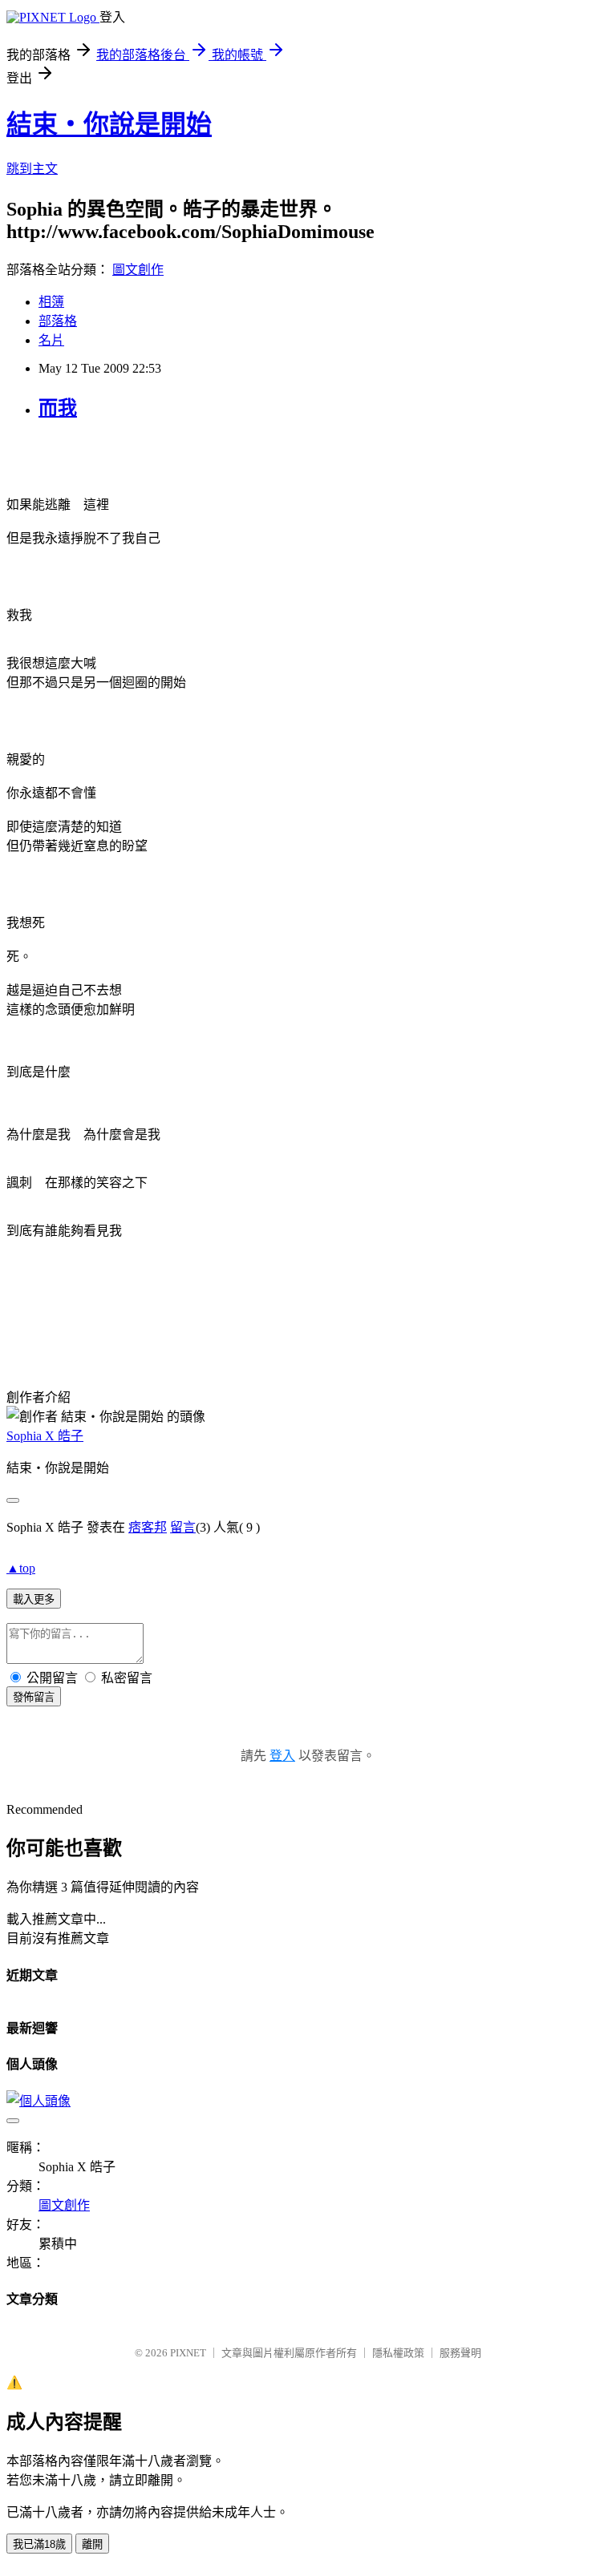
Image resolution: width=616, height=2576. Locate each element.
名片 (51, 340)
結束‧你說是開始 (109, 124)
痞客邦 (148, 1527)
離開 (92, 2544)
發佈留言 (34, 1697)
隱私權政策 (398, 2353)
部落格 (58, 321)
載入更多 (34, 1599)
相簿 (51, 302)
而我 (58, 408)
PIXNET (188, 2353)
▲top (21, 1568)
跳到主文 (32, 169)
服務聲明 (460, 2353)
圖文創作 (138, 270)
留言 (183, 1527)
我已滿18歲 (39, 2544)
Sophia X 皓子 (45, 1436)
